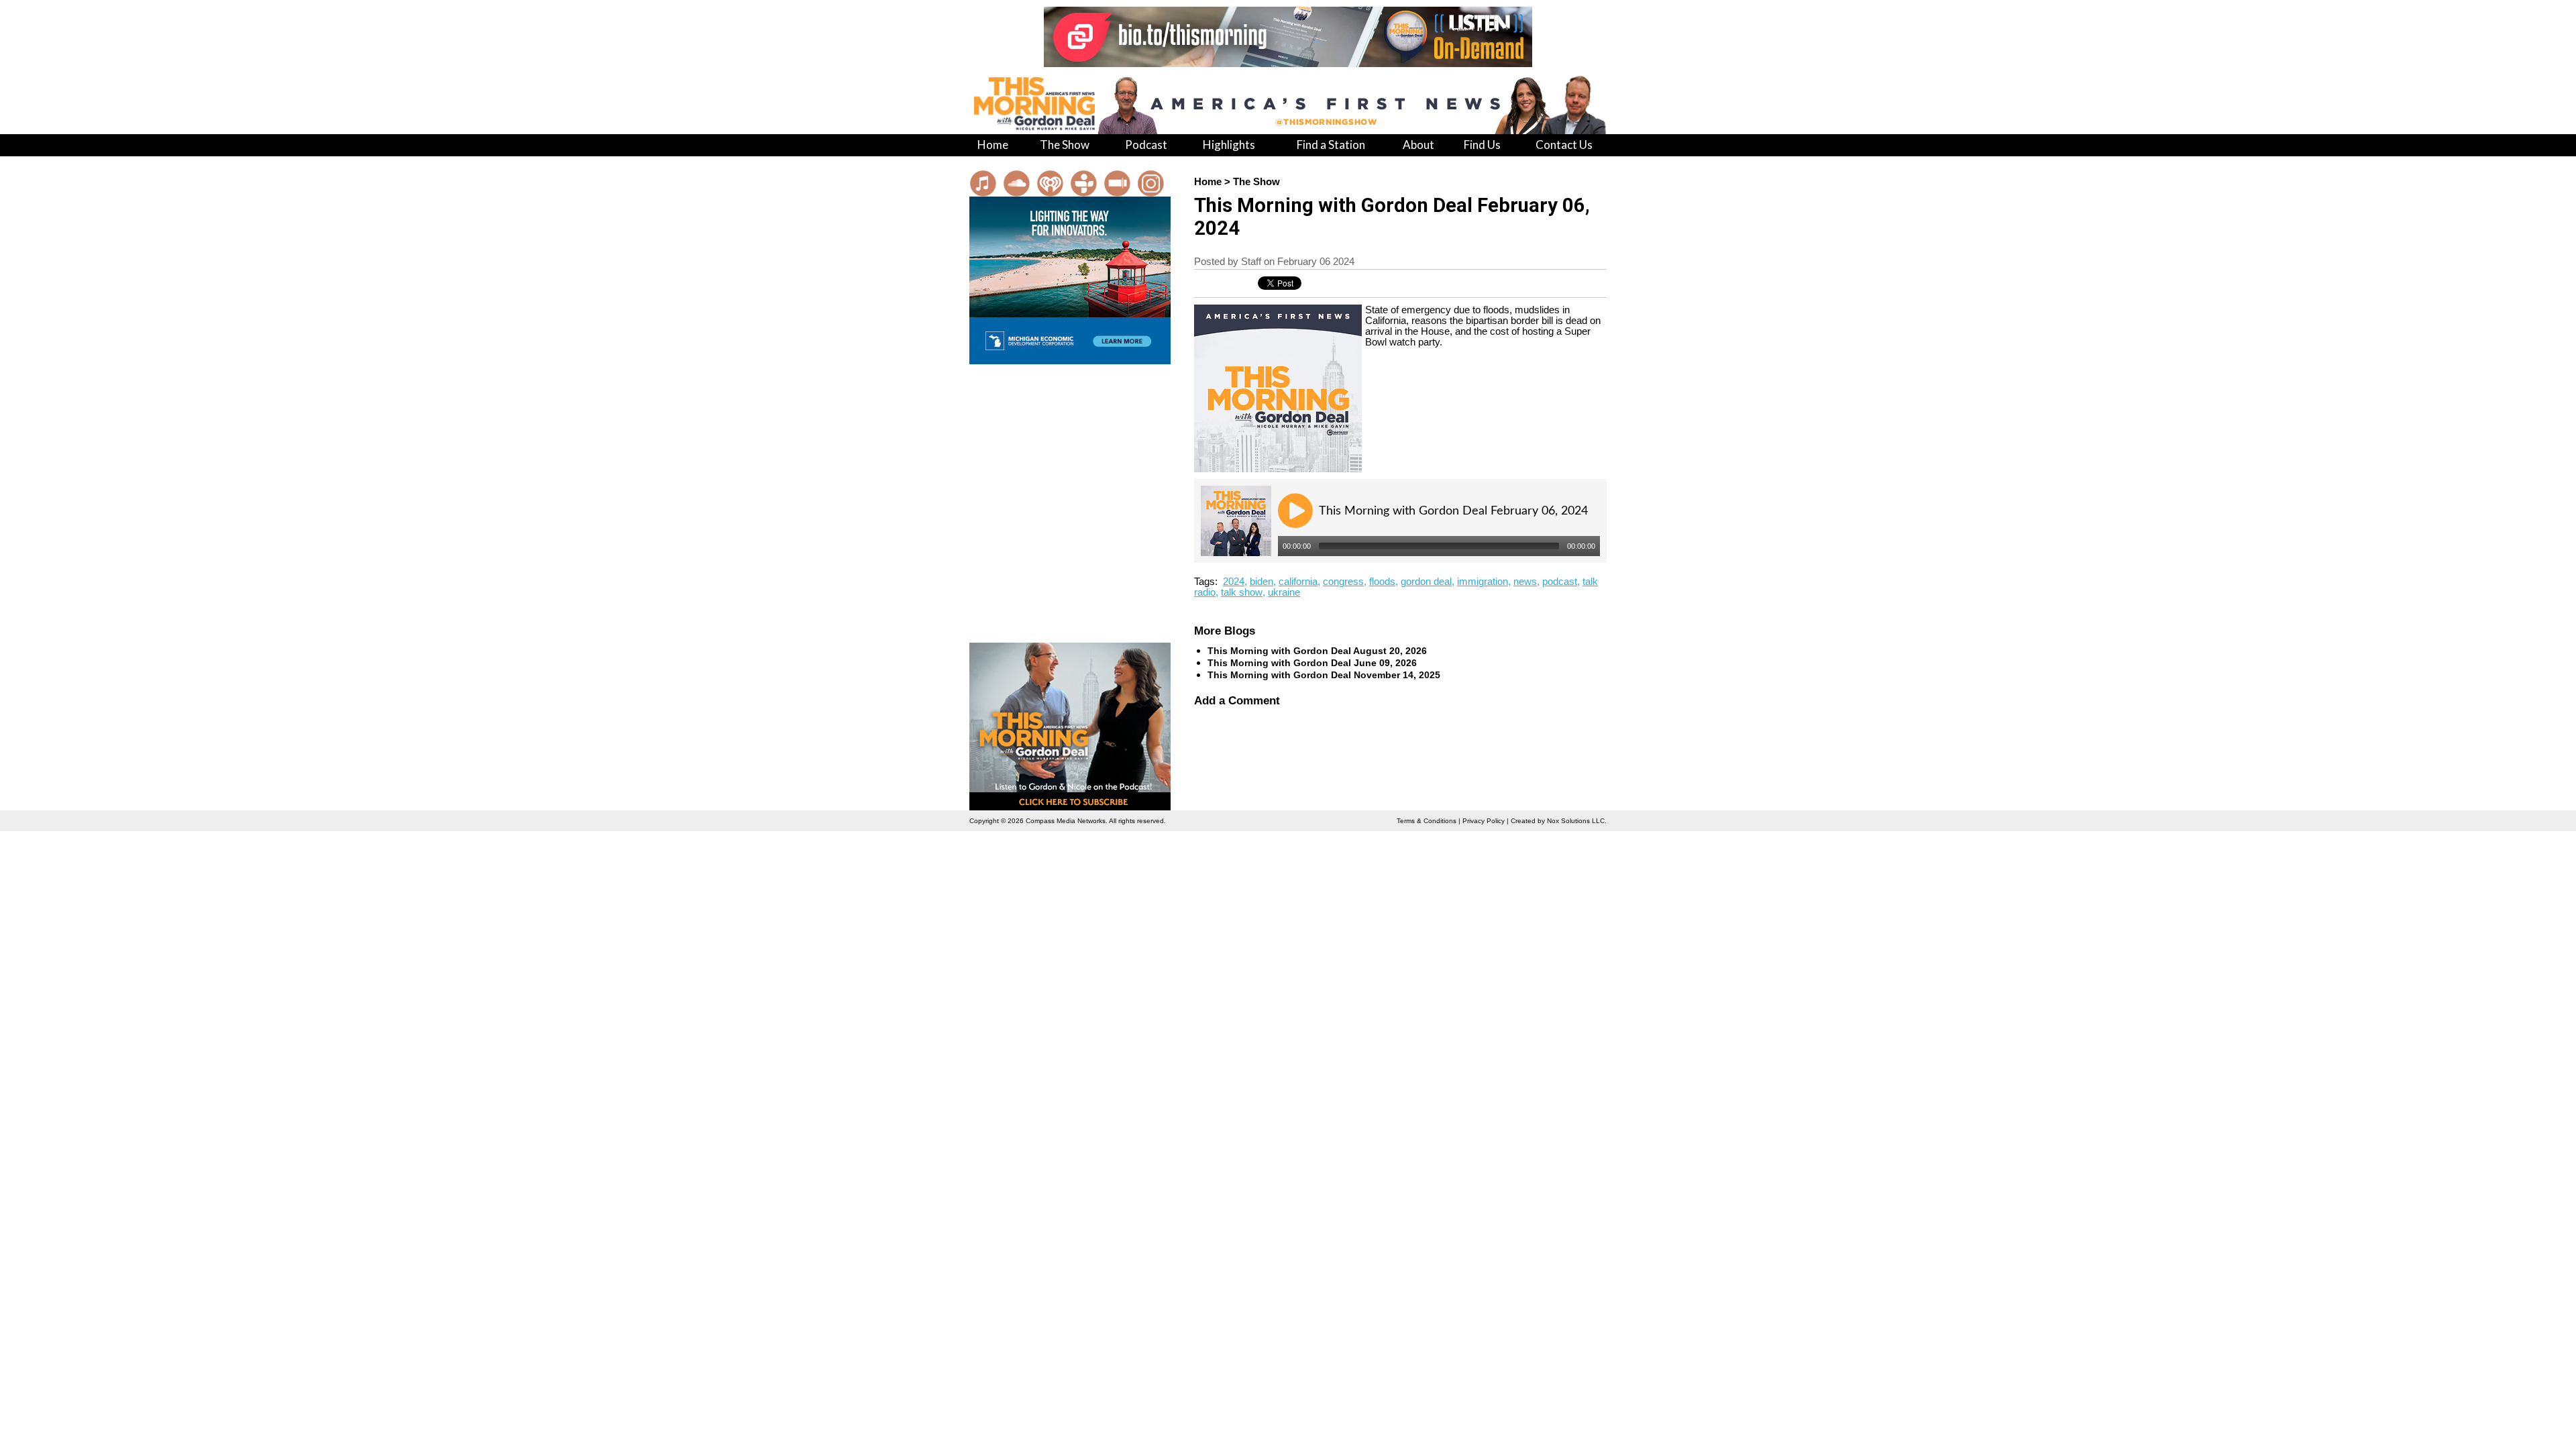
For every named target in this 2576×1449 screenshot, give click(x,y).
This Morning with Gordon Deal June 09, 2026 (1312, 663)
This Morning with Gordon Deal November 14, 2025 (1324, 675)
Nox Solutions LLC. (1577, 821)
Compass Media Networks (1066, 821)
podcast (1560, 582)
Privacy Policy (1484, 821)
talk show (1242, 592)
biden (1262, 582)
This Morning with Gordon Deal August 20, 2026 (1317, 651)
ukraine (1284, 592)
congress (1343, 582)
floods (1382, 582)
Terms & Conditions (1427, 821)
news (1525, 582)
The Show (1256, 182)
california (1298, 582)
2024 (1234, 582)
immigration (1483, 582)
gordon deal (1426, 582)
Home (1208, 182)
